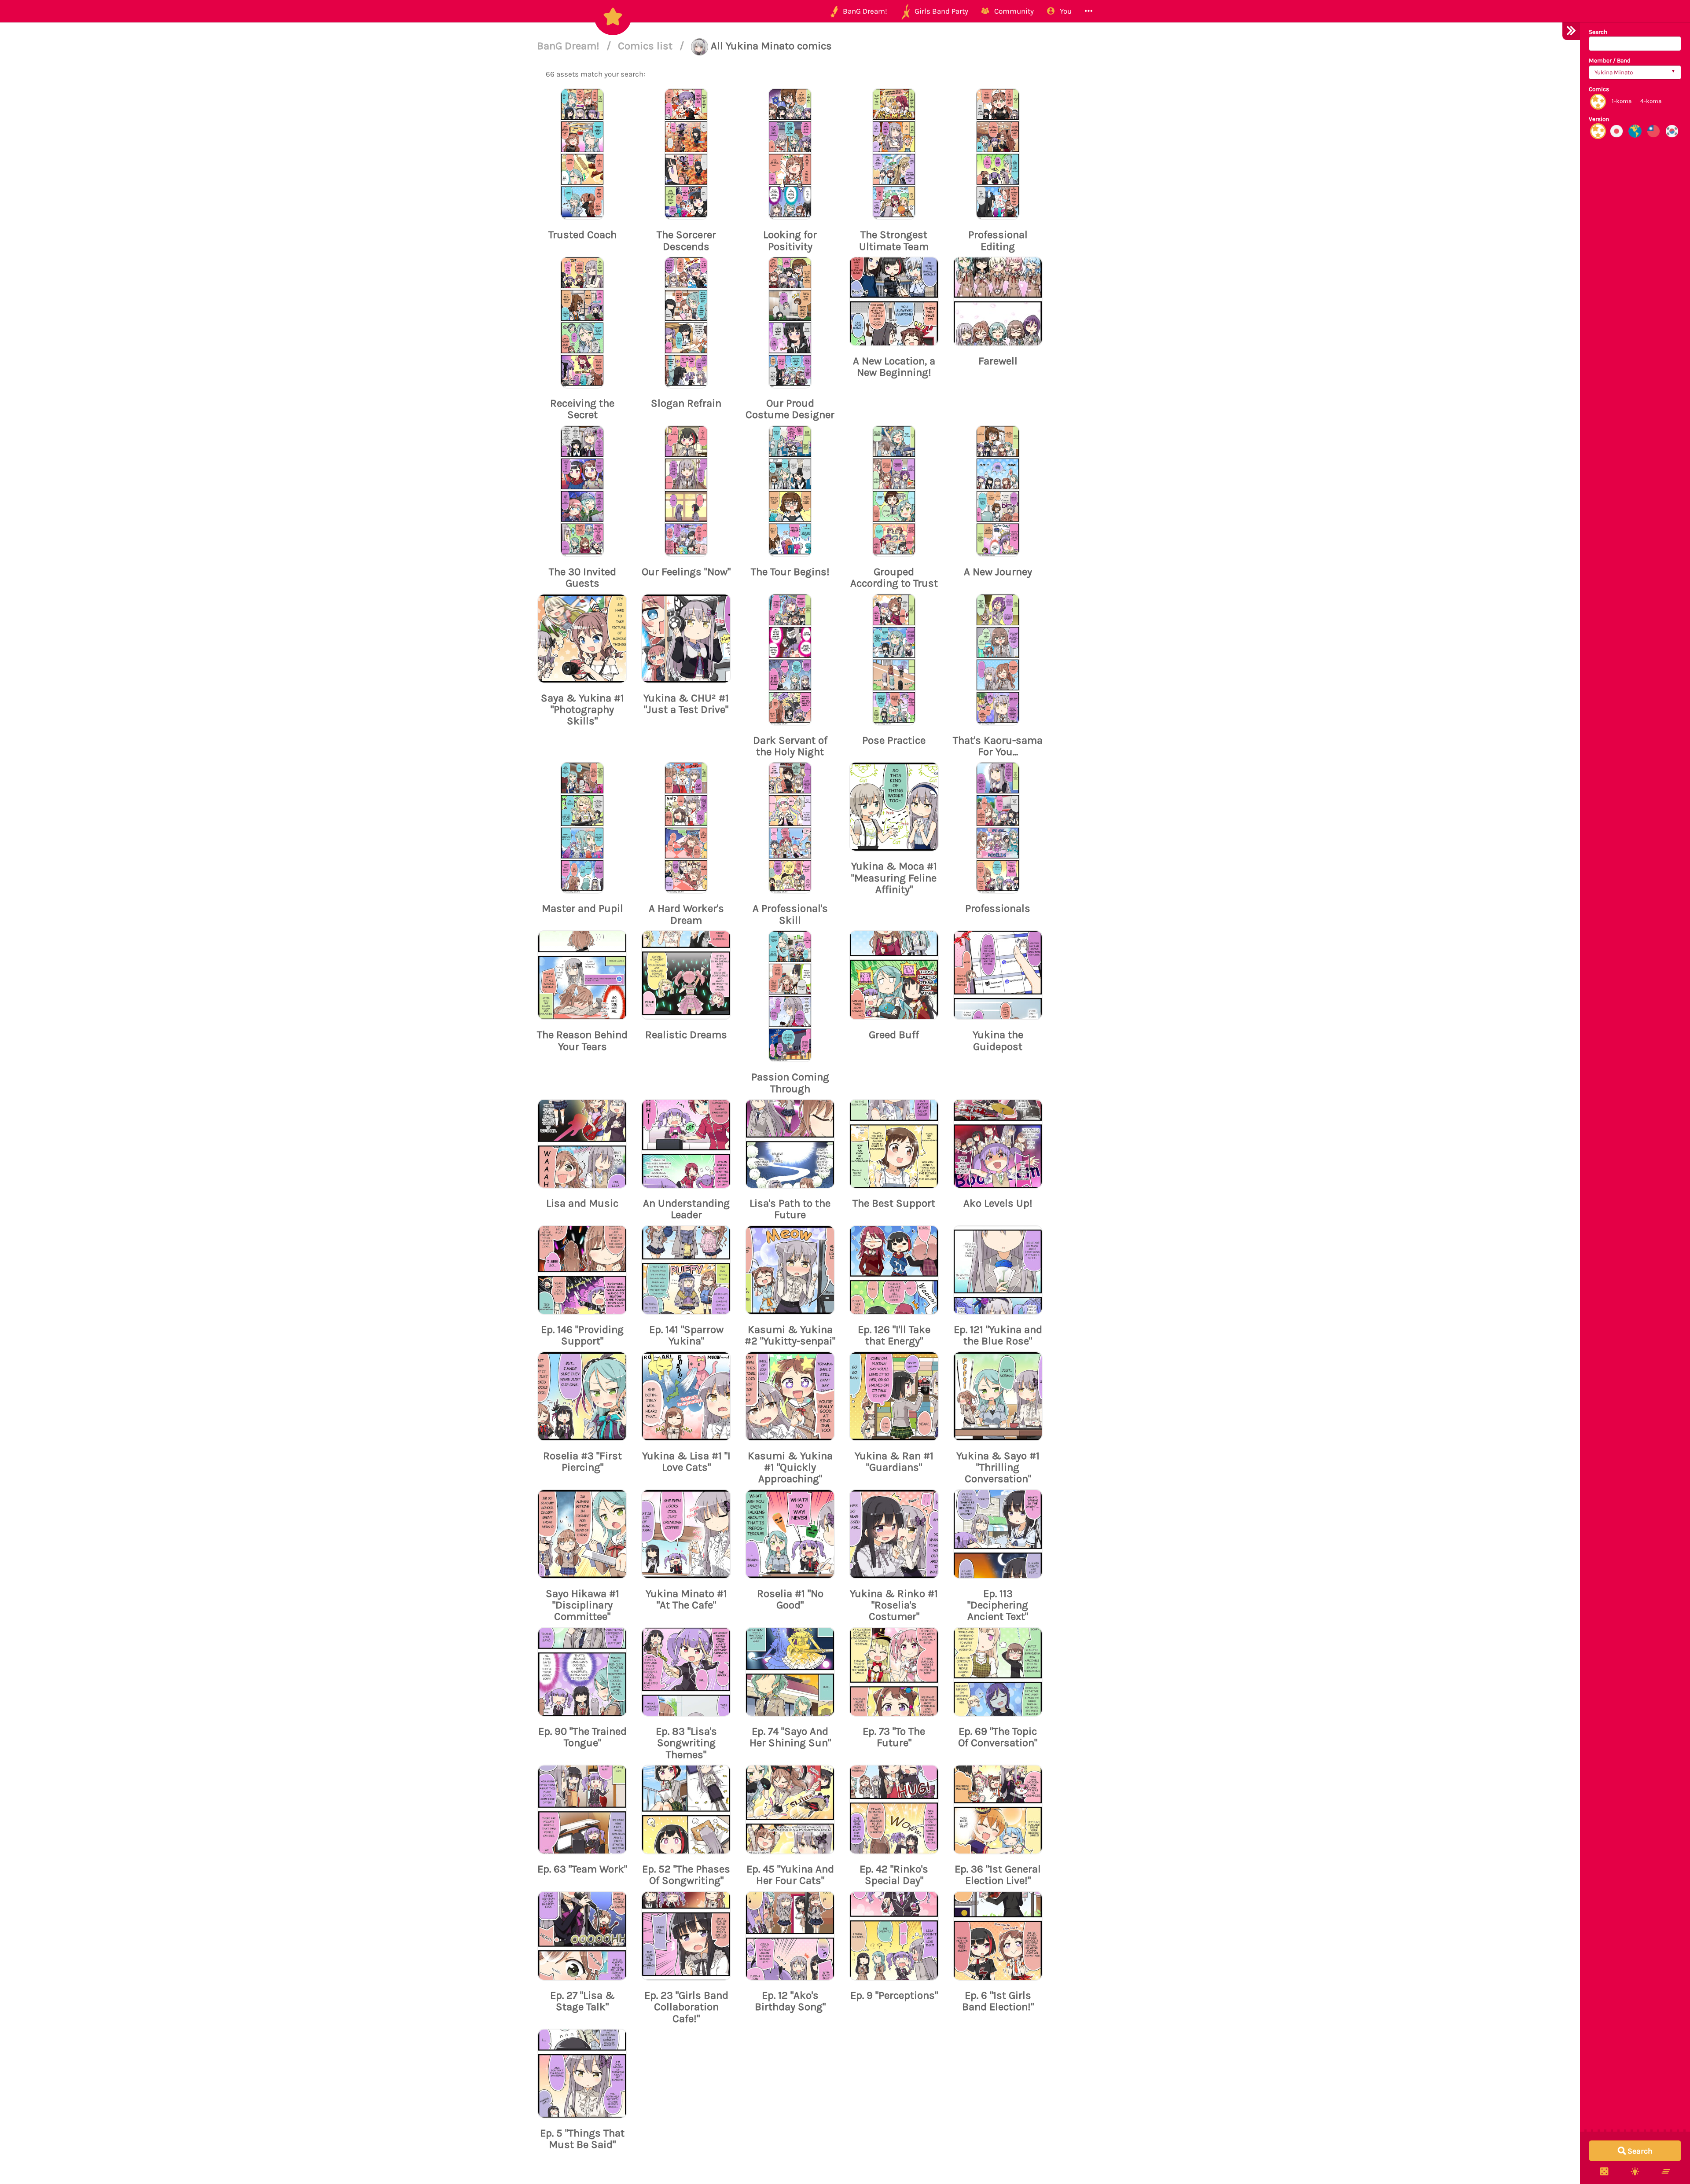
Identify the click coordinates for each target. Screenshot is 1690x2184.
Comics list (647, 46)
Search (1598, 32)
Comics (1599, 89)
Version (1599, 119)
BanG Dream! (569, 46)
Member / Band (1610, 61)
